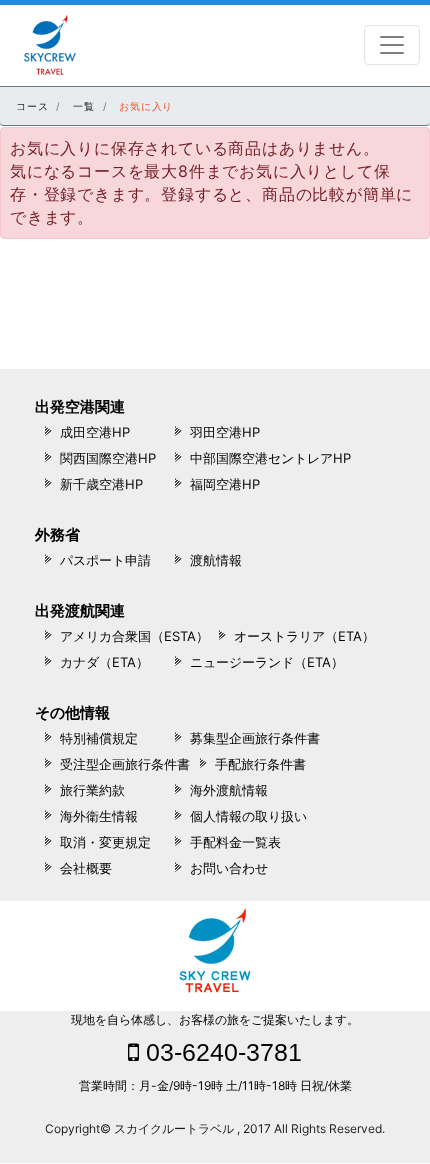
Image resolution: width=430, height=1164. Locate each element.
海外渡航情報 (229, 790)
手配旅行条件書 (260, 764)
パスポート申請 (105, 560)
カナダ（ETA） (104, 662)
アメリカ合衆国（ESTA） (134, 636)
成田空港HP (95, 432)
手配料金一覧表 (235, 842)
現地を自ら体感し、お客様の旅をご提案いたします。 (215, 1019)
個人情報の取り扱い (248, 816)
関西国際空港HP (108, 458)
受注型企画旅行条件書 (125, 764)
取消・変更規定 (105, 842)
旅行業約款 (92, 790)
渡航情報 (216, 560)
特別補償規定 (99, 738)
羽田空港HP (225, 432)
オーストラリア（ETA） (304, 636)
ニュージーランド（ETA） (267, 662)
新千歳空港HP (101, 484)
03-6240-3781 (220, 1052)
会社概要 (86, 868)
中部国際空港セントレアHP (270, 458)
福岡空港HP (225, 484)
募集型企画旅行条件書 (255, 738)
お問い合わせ (229, 868)
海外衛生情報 (99, 816)
